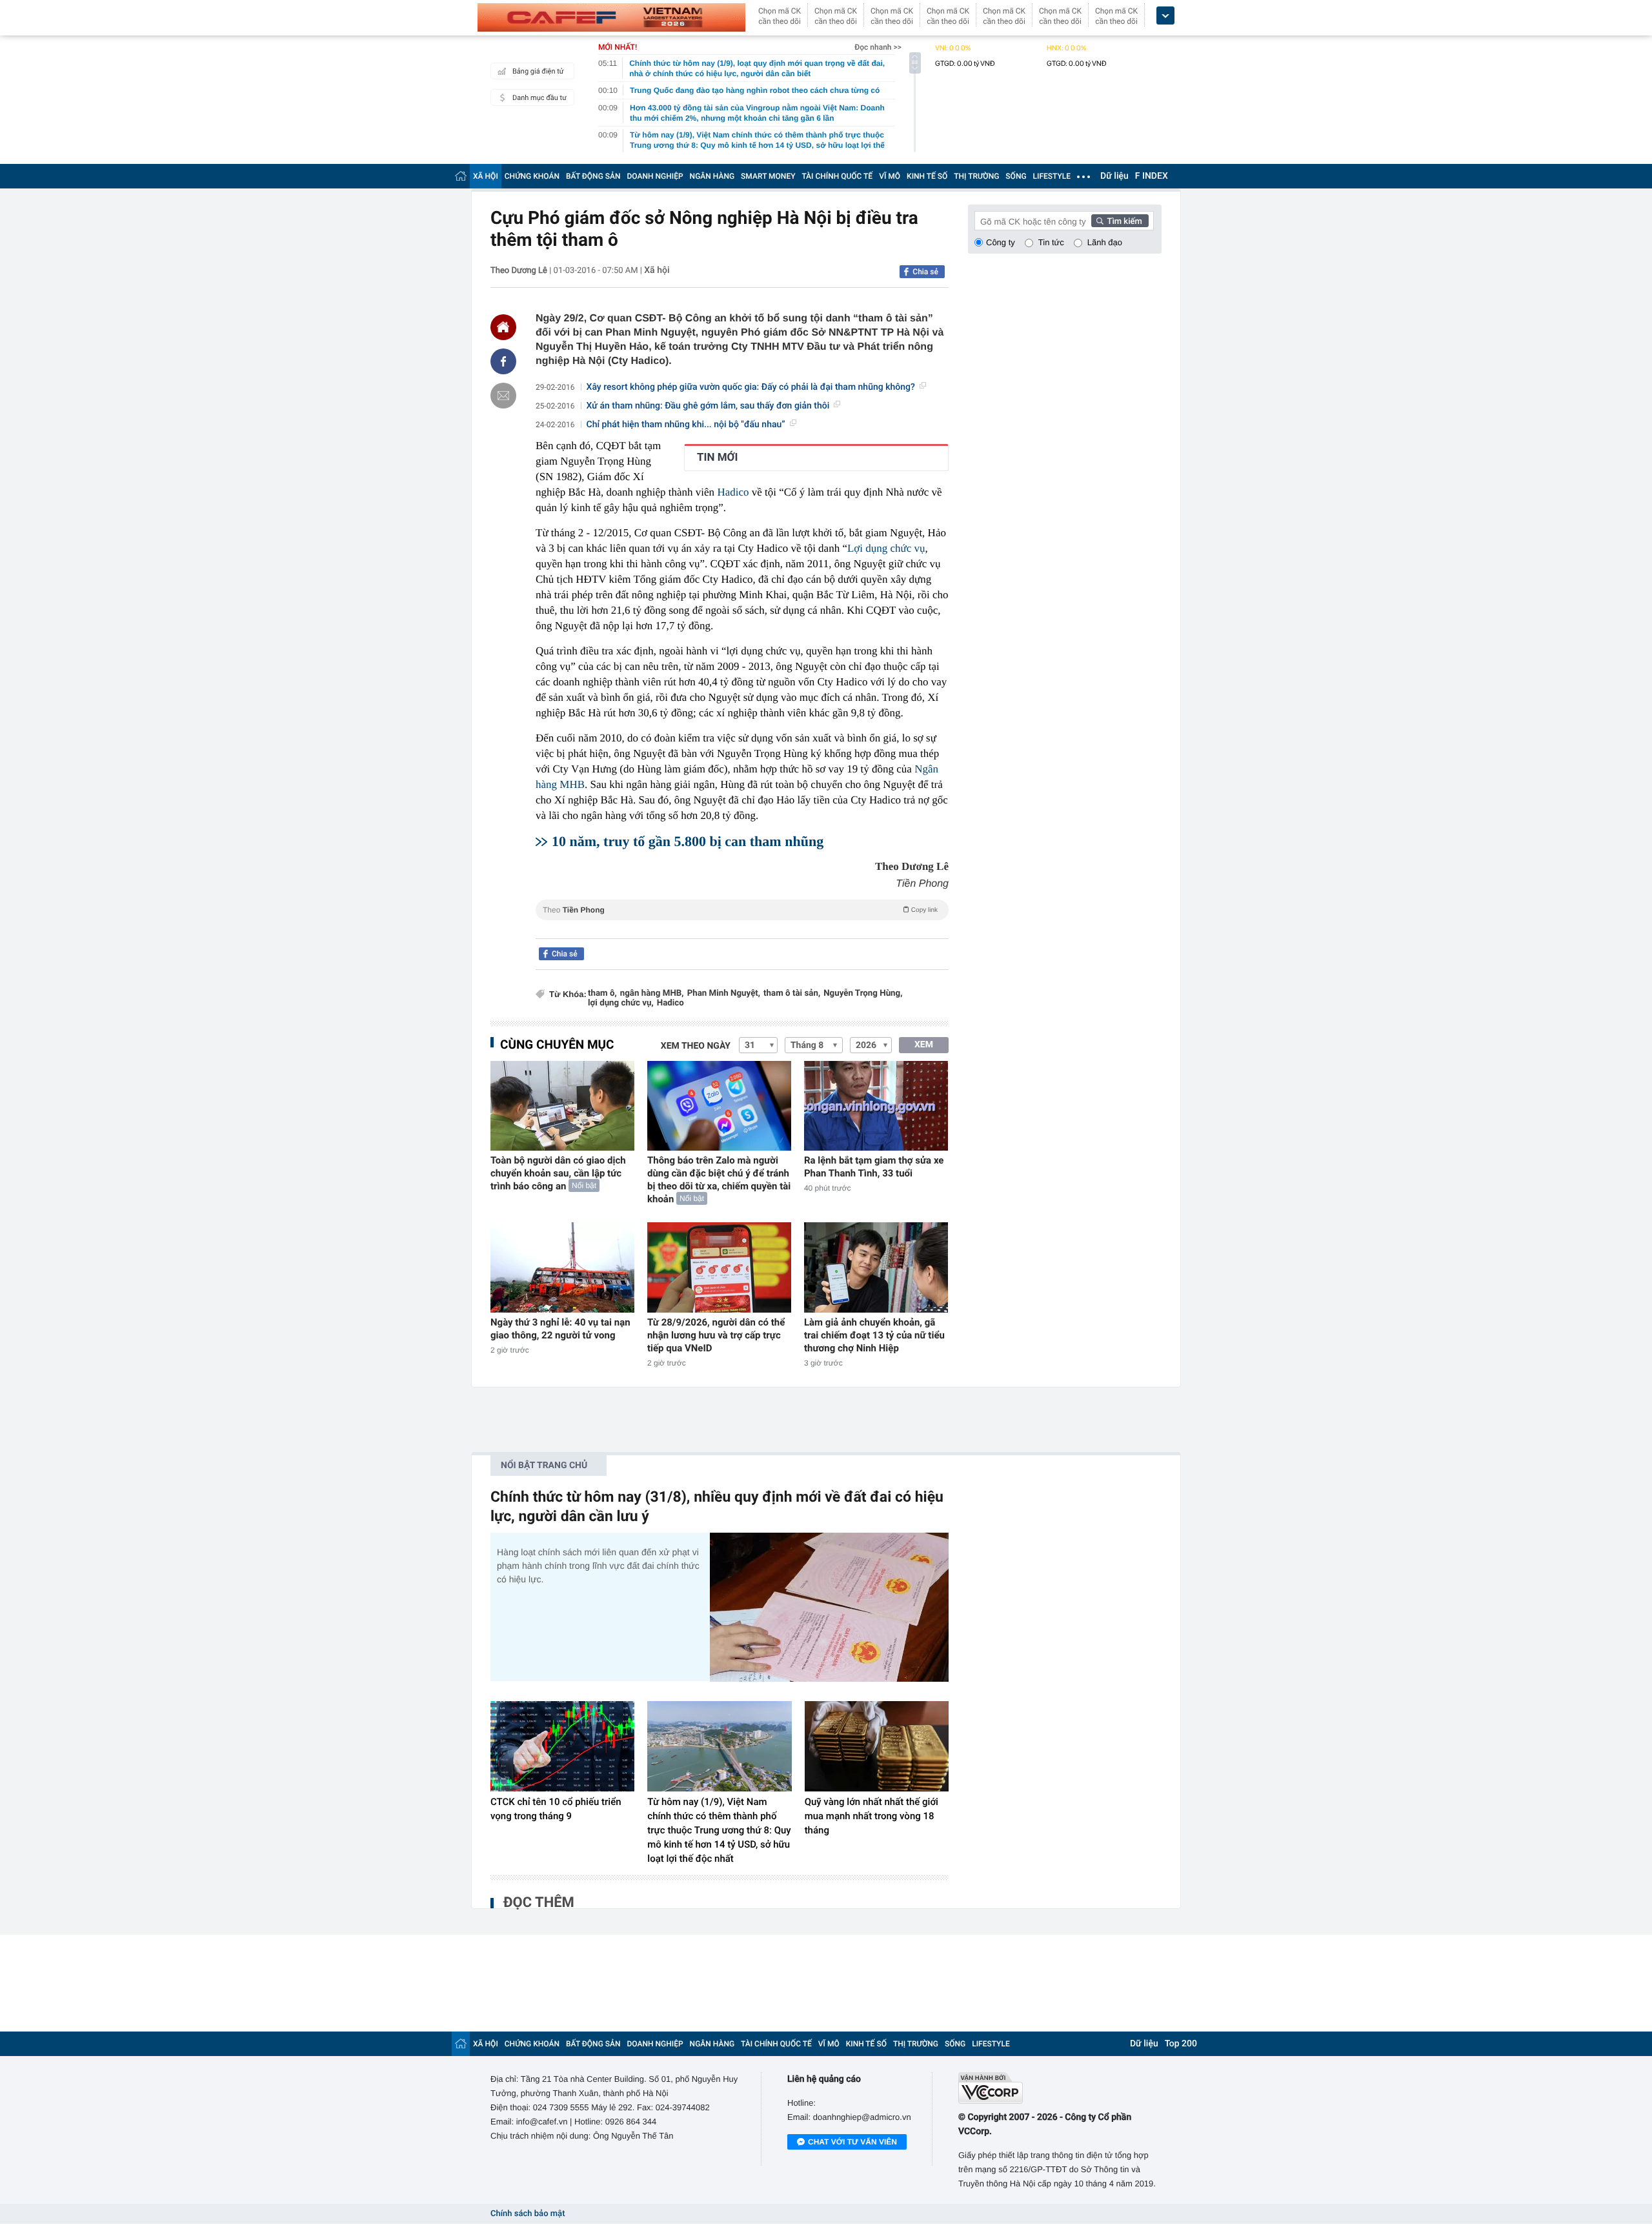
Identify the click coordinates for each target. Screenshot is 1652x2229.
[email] (503, 396)
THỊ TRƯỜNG (976, 176)
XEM (924, 1045)
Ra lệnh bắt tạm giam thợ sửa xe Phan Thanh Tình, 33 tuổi (874, 1167)
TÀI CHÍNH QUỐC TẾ (837, 176)
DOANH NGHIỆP (655, 176)
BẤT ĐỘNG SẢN (593, 176)
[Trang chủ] (461, 176)
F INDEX (1152, 176)
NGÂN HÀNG (712, 176)
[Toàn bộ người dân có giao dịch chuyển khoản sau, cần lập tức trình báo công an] (562, 1106)
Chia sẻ (925, 272)
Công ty (1001, 242)
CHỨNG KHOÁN (532, 176)
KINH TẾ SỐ (927, 176)
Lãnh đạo (1105, 242)
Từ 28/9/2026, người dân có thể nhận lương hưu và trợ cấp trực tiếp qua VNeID (716, 1335)
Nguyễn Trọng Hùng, (863, 993)
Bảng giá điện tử (538, 71)
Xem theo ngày (696, 1046)
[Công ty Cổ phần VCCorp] (1060, 2088)
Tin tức (1051, 242)
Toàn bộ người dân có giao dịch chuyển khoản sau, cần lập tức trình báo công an (558, 1173)
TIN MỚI (717, 458)
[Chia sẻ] (503, 361)
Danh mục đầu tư (539, 98)
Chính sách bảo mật (528, 2214)
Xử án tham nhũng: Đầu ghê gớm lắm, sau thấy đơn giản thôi (708, 406)
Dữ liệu (1114, 176)
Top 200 (1181, 2044)
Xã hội (657, 270)
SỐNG (1016, 176)
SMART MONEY (768, 176)
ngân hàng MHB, (652, 993)
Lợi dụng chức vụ (886, 548)
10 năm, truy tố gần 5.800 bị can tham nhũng (688, 841)
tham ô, (602, 993)
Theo (740, 910)
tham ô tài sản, (792, 993)
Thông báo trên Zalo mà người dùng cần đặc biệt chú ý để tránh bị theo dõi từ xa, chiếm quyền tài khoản (719, 1180)
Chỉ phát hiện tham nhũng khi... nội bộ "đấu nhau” (686, 425)
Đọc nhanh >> (878, 47)
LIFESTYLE (1052, 176)
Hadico (733, 492)
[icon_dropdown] (1165, 16)
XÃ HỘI (486, 176)
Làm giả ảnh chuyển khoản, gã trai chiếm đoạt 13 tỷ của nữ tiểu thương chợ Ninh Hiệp (874, 1335)
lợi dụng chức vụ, (621, 1003)
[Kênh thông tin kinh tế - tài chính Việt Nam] (611, 17)
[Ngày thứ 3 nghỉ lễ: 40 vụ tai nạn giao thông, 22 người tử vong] (562, 1267)
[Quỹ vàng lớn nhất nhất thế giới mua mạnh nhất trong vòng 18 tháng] (877, 1746)
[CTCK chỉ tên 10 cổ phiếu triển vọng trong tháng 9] (562, 1746)
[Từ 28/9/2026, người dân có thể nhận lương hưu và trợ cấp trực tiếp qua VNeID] (719, 1267)
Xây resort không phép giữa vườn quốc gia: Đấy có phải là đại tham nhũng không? (751, 387)
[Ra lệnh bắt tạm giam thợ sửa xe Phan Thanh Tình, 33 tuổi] (876, 1106)
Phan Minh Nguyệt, (724, 993)
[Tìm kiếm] (1120, 221)
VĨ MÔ (890, 176)
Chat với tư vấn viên (852, 2142)
